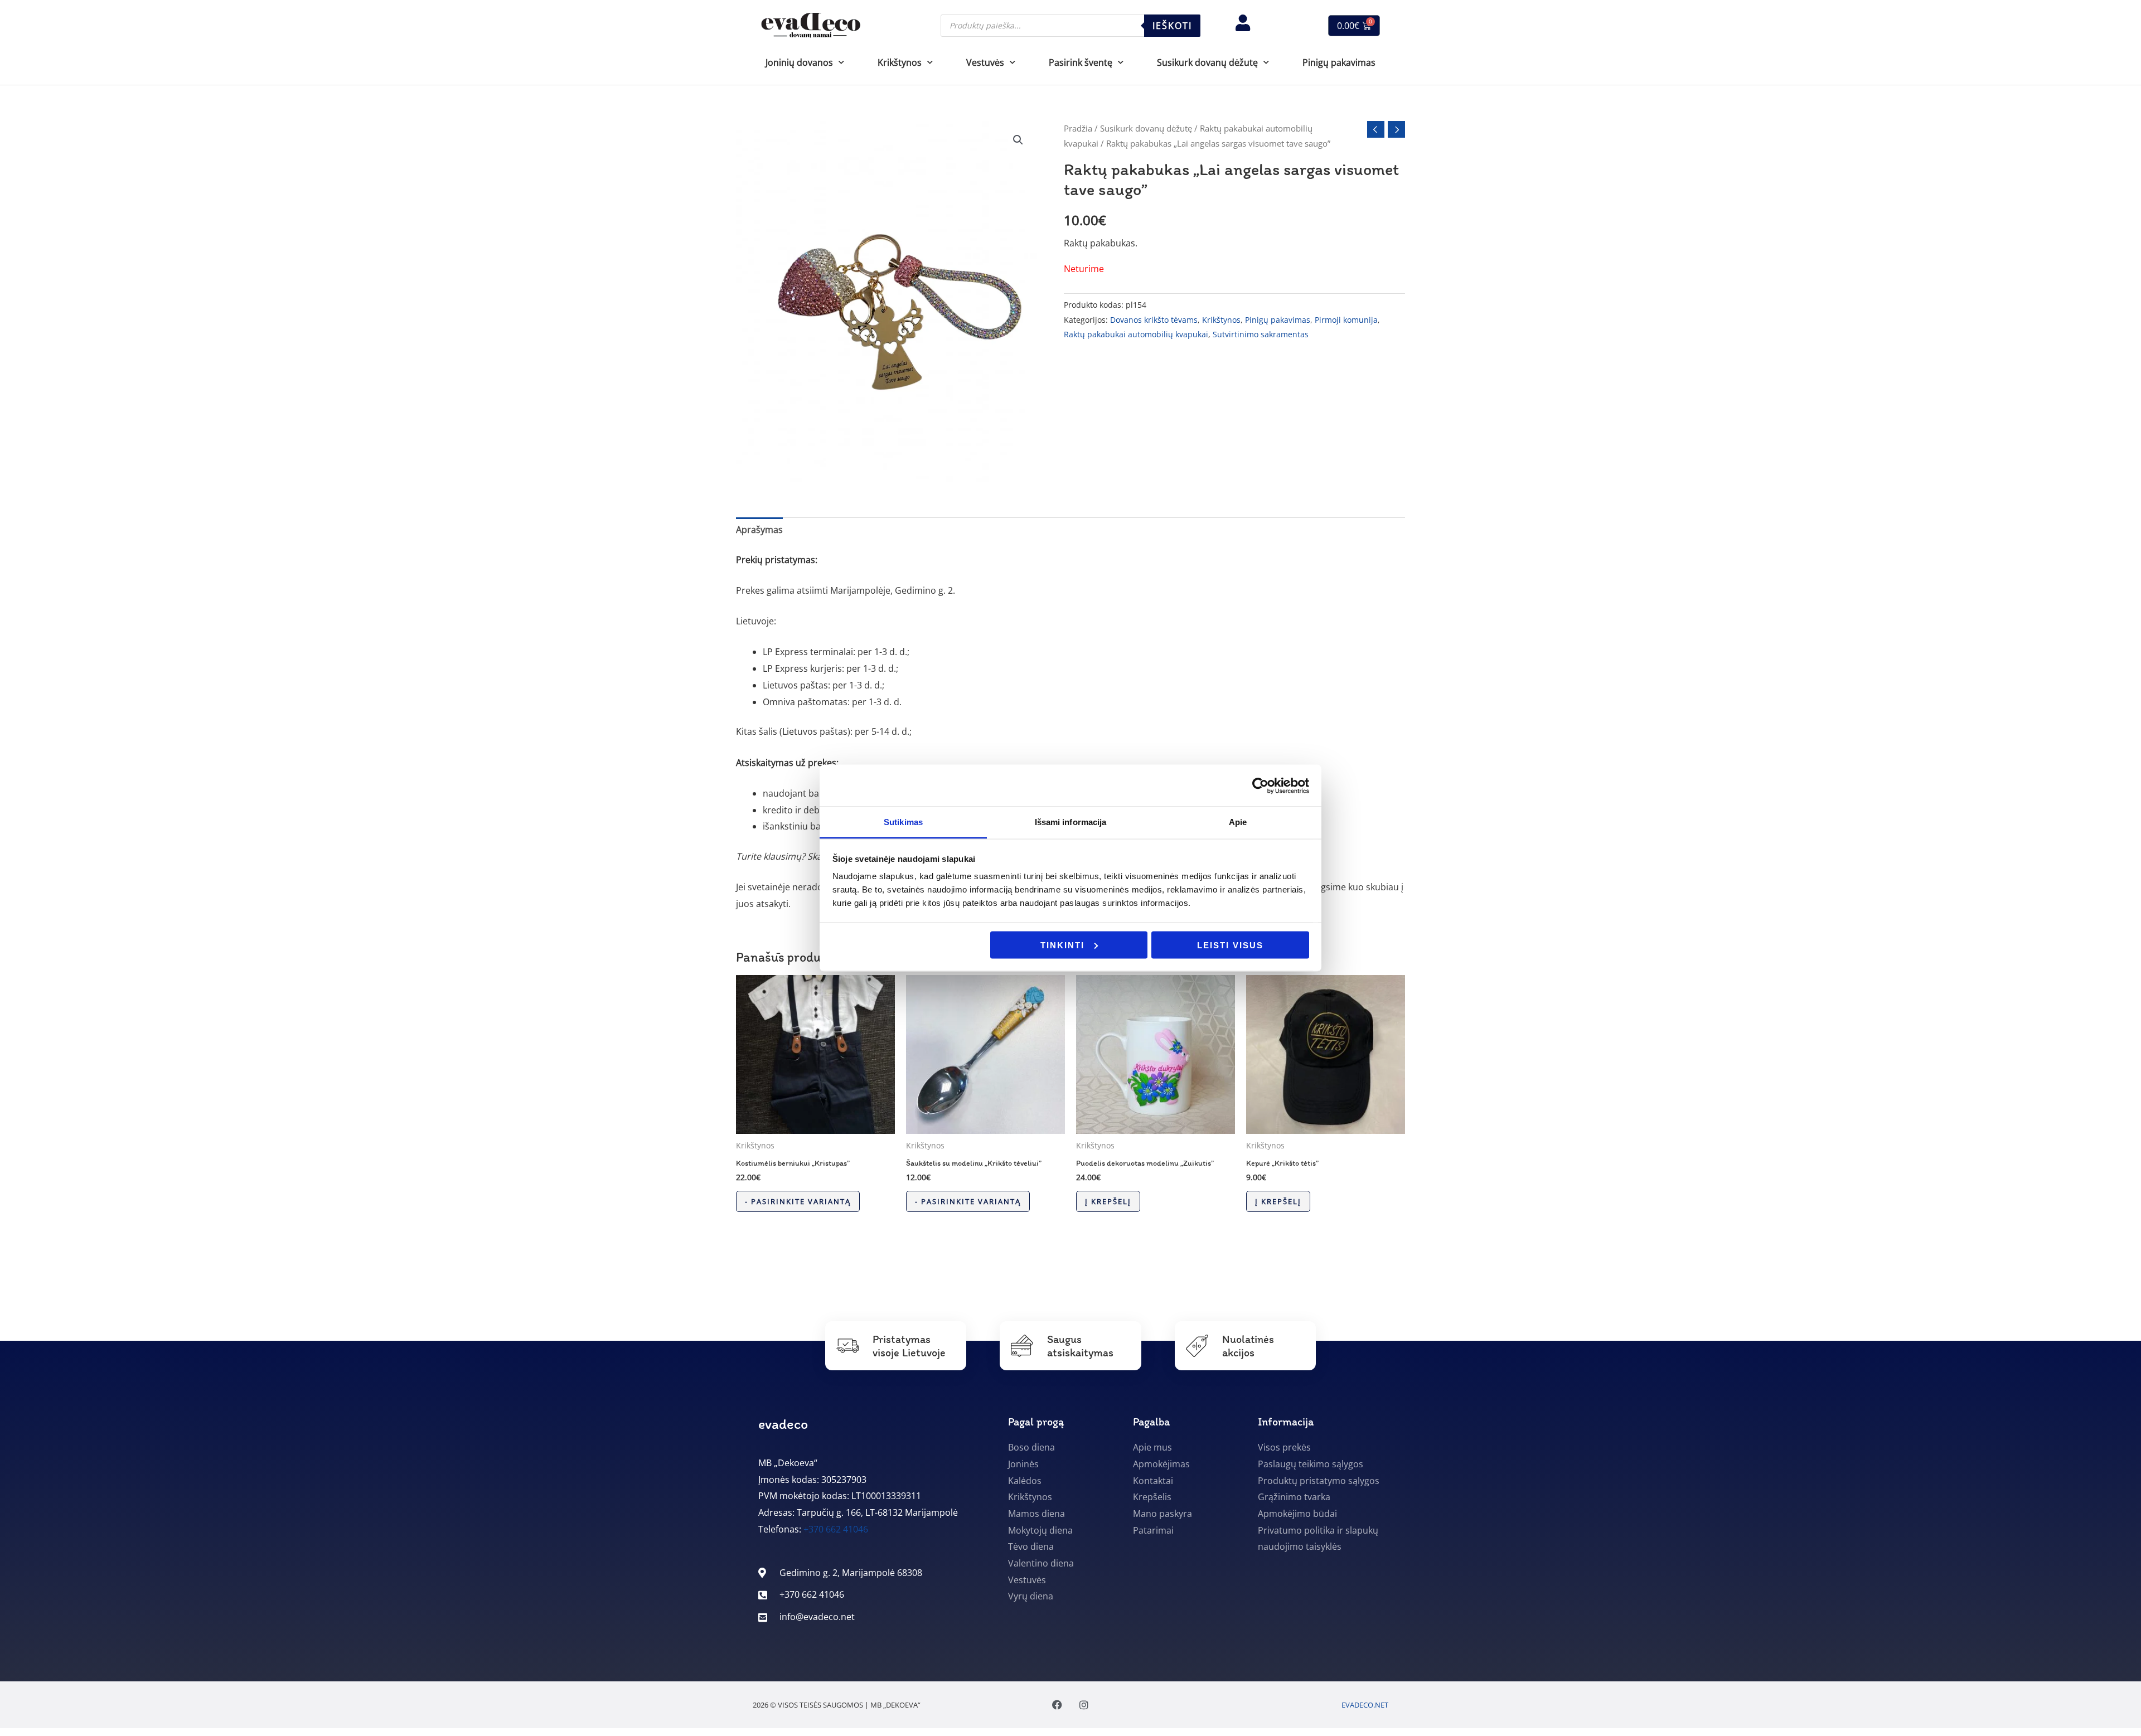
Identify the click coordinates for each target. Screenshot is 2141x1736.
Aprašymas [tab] (759, 530)
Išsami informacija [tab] (1071, 822)
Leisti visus (1230, 945)
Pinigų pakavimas (1339, 62)
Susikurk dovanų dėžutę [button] (1207, 62)
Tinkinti (1062, 945)
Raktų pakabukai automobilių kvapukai (1136, 334)
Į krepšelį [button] (1108, 1201)
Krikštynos (1221, 320)
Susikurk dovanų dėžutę (1146, 128)
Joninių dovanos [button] (799, 62)
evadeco (783, 1424)
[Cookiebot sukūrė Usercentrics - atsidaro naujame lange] (1260, 785)
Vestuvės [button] (985, 62)
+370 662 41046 (836, 1529)
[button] (1018, 140)
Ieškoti (1172, 26)
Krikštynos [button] (900, 62)
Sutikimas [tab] (903, 822)
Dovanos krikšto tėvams (1154, 320)
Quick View (815, 1124)
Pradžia (1078, 128)
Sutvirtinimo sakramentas (1261, 334)
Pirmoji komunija (1346, 320)
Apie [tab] (1238, 822)
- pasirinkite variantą (798, 1201)
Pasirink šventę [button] (1081, 62)
